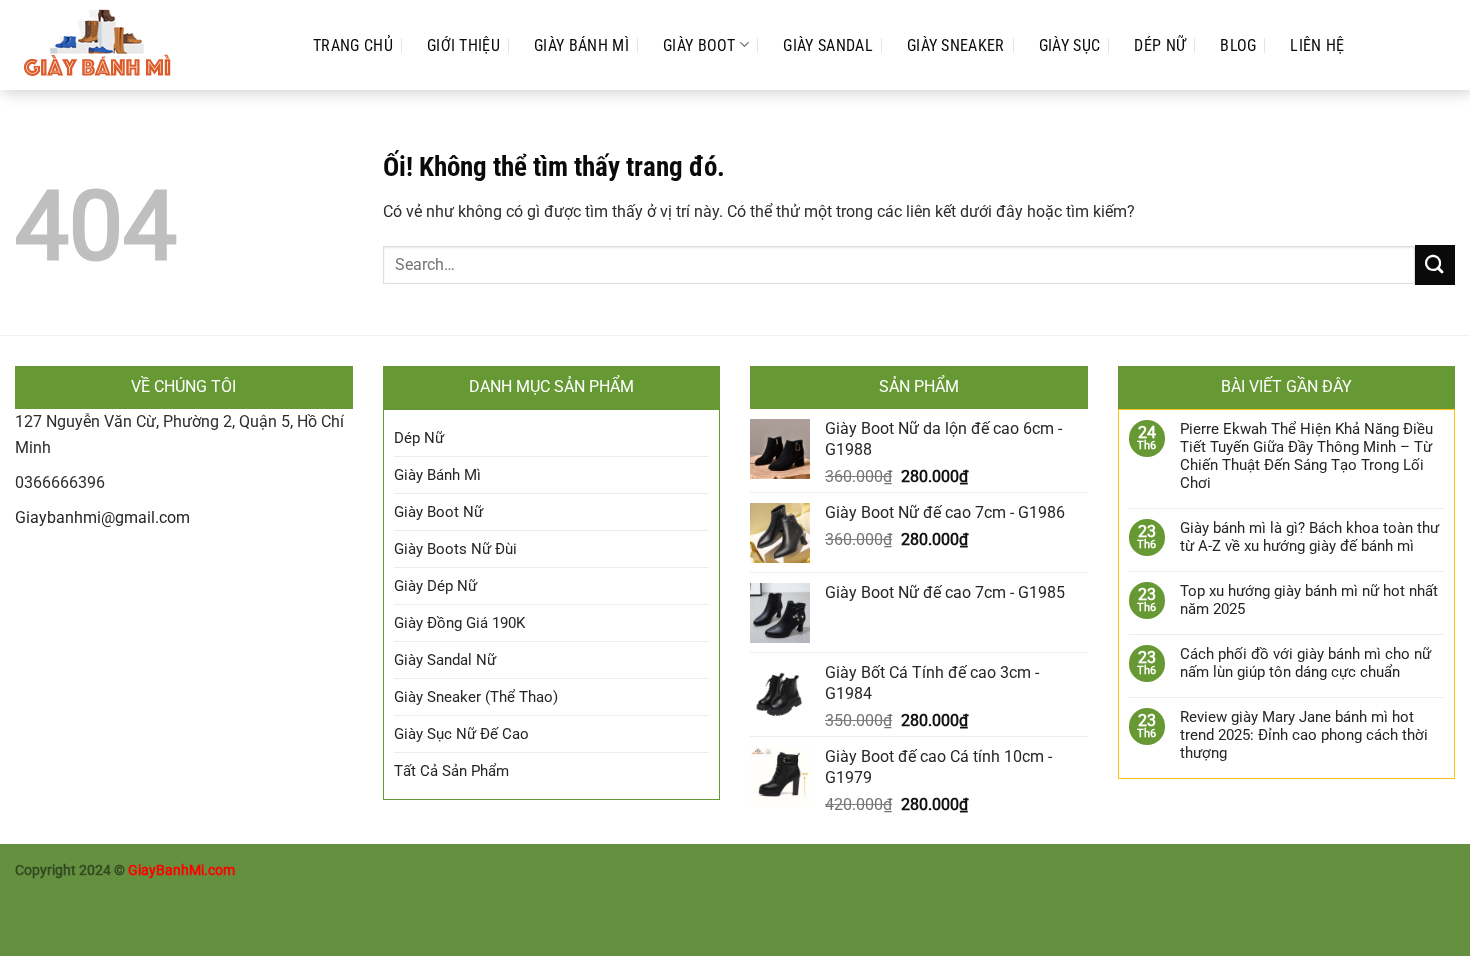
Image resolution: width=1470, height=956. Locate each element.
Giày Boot (699, 45)
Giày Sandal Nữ (445, 660)
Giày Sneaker (956, 45)
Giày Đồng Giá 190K (459, 623)
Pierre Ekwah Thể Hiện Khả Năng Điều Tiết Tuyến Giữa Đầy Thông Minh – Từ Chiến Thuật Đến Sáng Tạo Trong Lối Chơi (1306, 456)
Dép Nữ (1160, 45)
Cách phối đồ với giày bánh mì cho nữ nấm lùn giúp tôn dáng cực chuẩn (1305, 663)
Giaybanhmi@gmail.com (102, 517)
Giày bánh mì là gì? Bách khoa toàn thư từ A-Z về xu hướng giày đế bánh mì (1309, 537)
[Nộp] (1435, 264)
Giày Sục (1070, 45)
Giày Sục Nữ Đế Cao (461, 734)
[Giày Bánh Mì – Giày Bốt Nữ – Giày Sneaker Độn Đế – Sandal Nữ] (144, 45)
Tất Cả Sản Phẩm (451, 771)
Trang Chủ (353, 45)
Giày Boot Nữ (438, 512)
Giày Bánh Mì (581, 45)
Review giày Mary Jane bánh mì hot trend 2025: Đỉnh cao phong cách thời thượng (1304, 735)
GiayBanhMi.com (181, 870)
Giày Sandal (828, 45)
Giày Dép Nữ (435, 586)
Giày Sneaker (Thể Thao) (476, 697)
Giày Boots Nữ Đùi (455, 549)
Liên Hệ (1317, 45)
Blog (1238, 45)
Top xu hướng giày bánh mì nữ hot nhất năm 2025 (1309, 600)
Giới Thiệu (463, 45)
